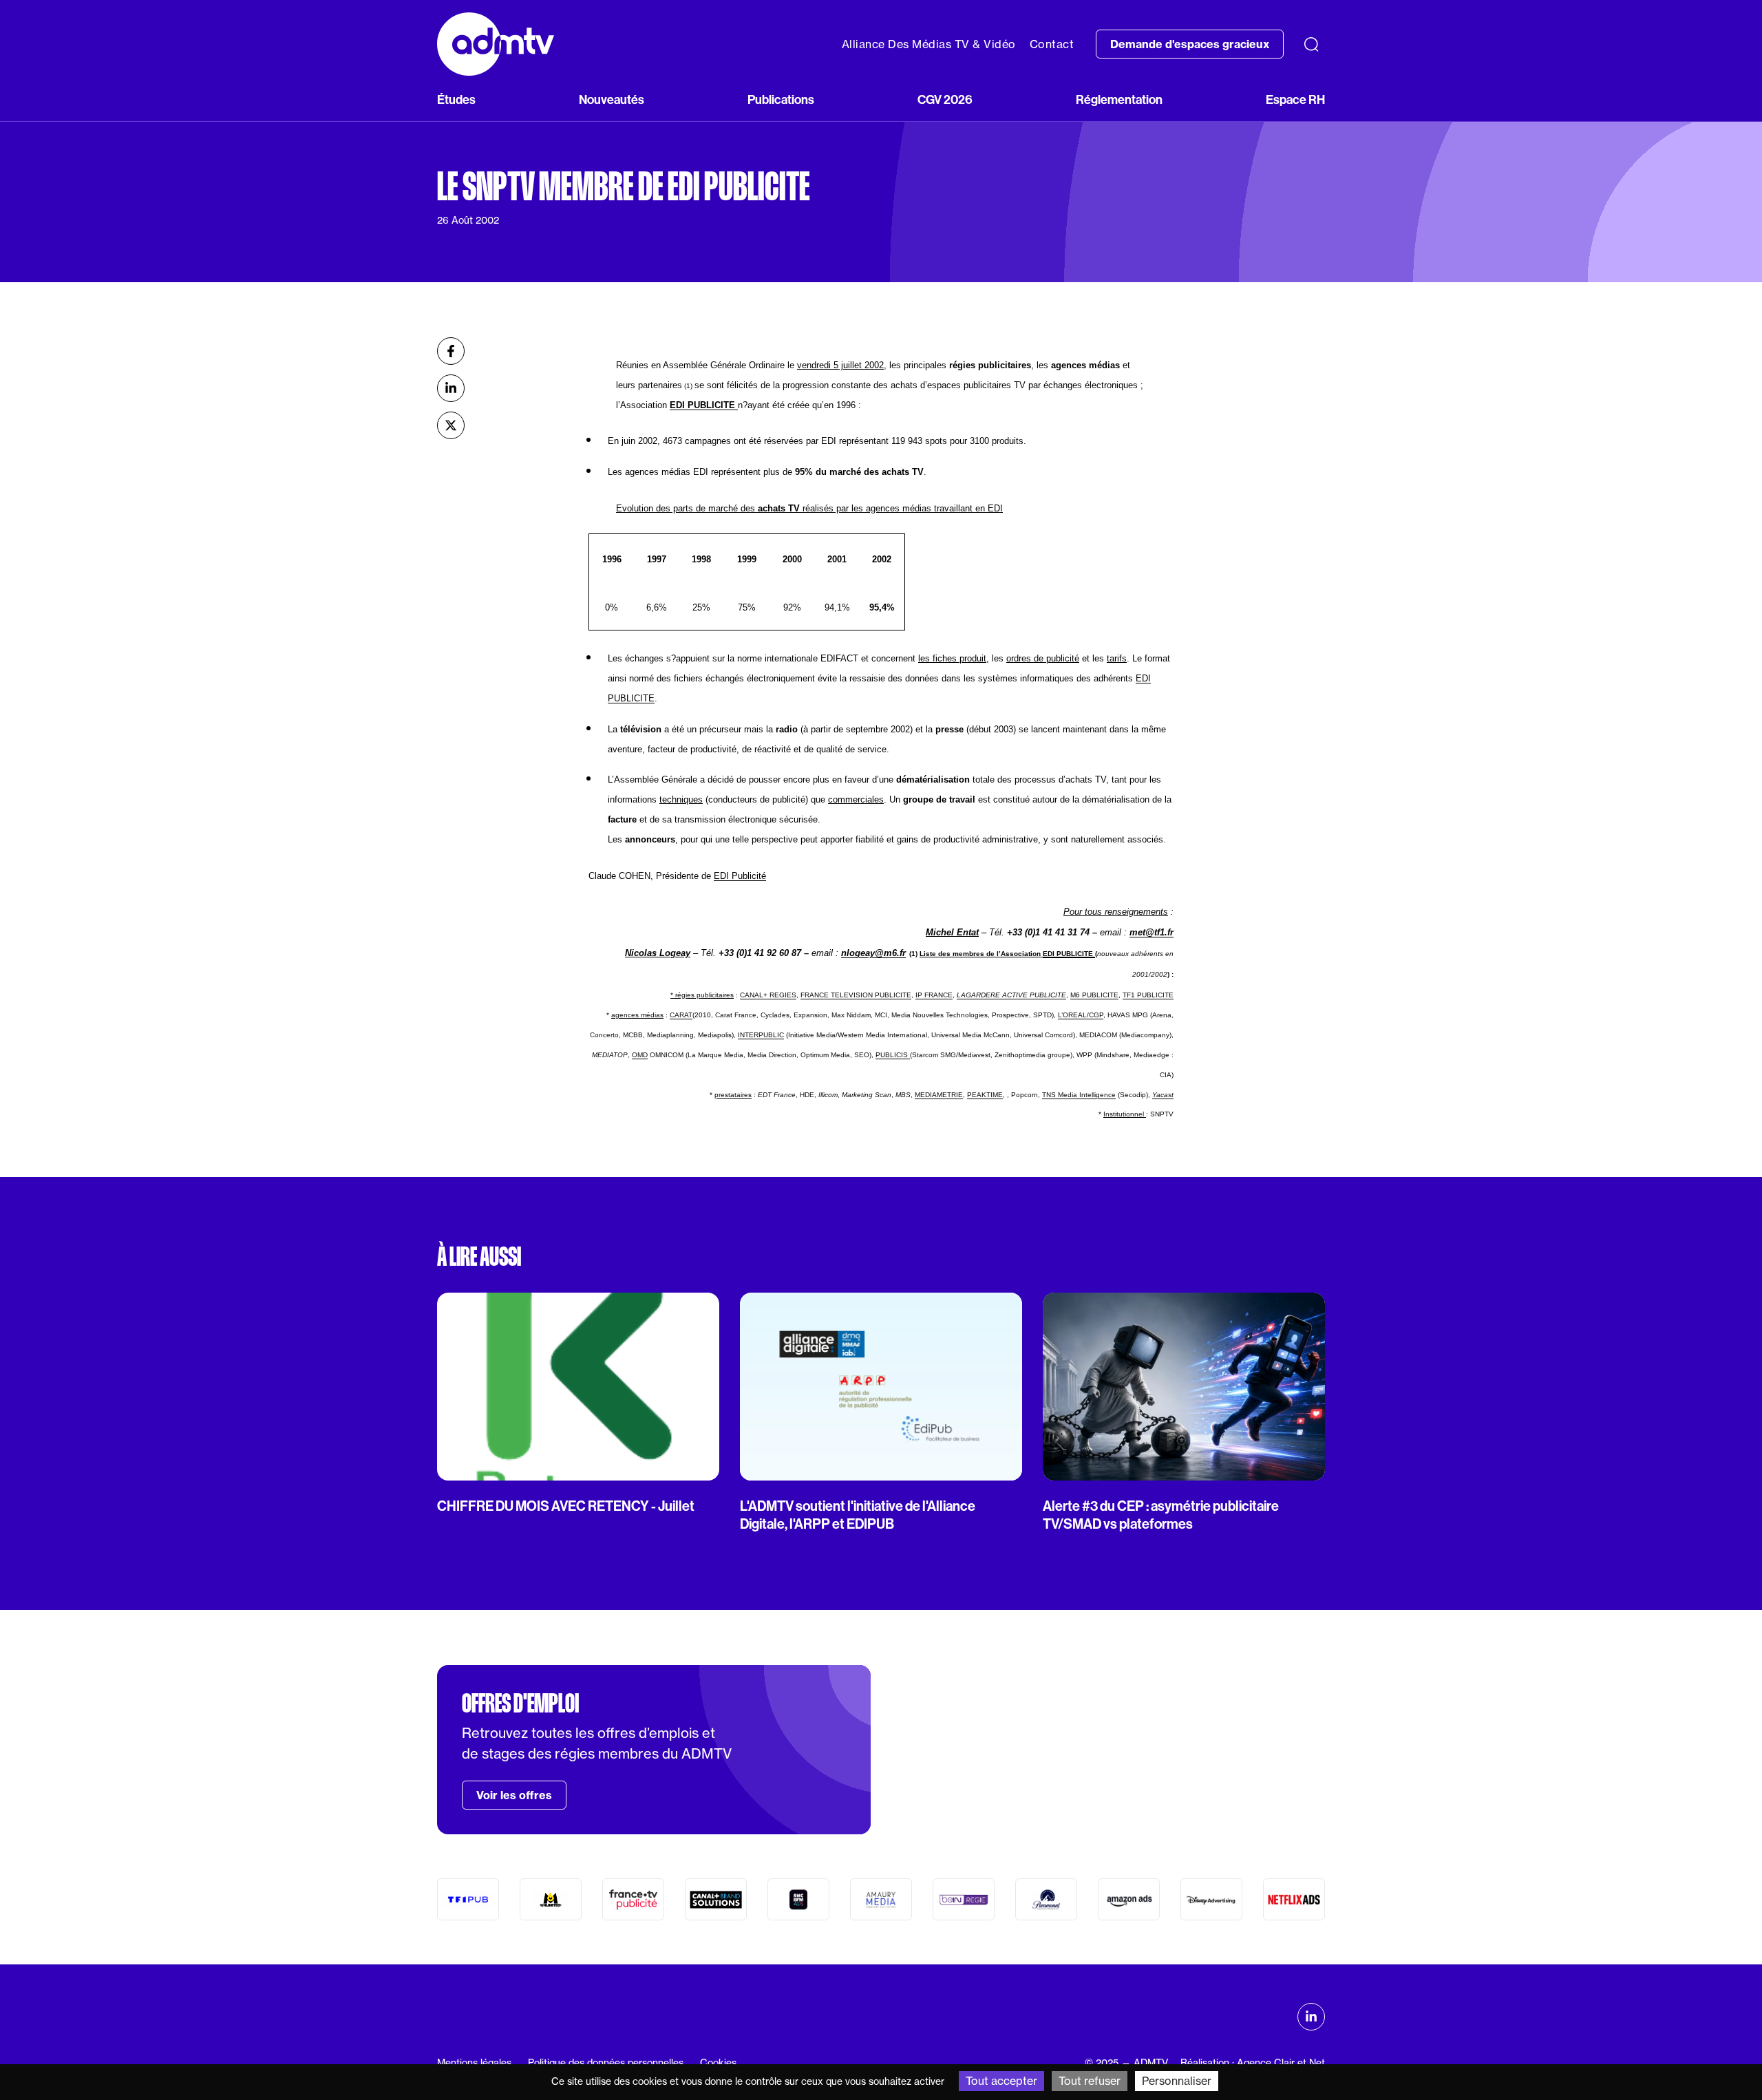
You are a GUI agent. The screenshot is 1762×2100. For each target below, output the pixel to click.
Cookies (718, 2062)
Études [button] (456, 100)
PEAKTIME (985, 1095)
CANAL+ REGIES (768, 995)
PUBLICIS (893, 1055)
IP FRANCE (934, 995)
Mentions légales (474, 2062)
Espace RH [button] (1295, 100)
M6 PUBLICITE (1094, 995)
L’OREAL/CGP (1081, 1015)
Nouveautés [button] (612, 100)
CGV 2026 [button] (945, 100)
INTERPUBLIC (761, 1035)
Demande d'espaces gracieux (1190, 44)
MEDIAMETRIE (939, 1095)
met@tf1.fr (1151, 932)
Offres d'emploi (520, 1704)
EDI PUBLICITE (704, 405)
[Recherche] (1311, 44)
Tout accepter (1001, 2081)
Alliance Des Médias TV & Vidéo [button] (929, 44)
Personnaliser (1177, 2081)
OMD (640, 1055)
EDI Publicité (740, 876)
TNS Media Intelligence (1079, 1095)
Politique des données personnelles (606, 2062)
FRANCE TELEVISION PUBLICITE (856, 995)
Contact (1052, 44)
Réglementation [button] (1119, 100)
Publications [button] (781, 100)
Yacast (1163, 1095)
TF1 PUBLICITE (1148, 995)
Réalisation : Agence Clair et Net (1253, 2062)
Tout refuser (1090, 2081)
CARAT (681, 1015)
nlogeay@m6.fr (873, 953)
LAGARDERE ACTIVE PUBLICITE (1011, 995)
